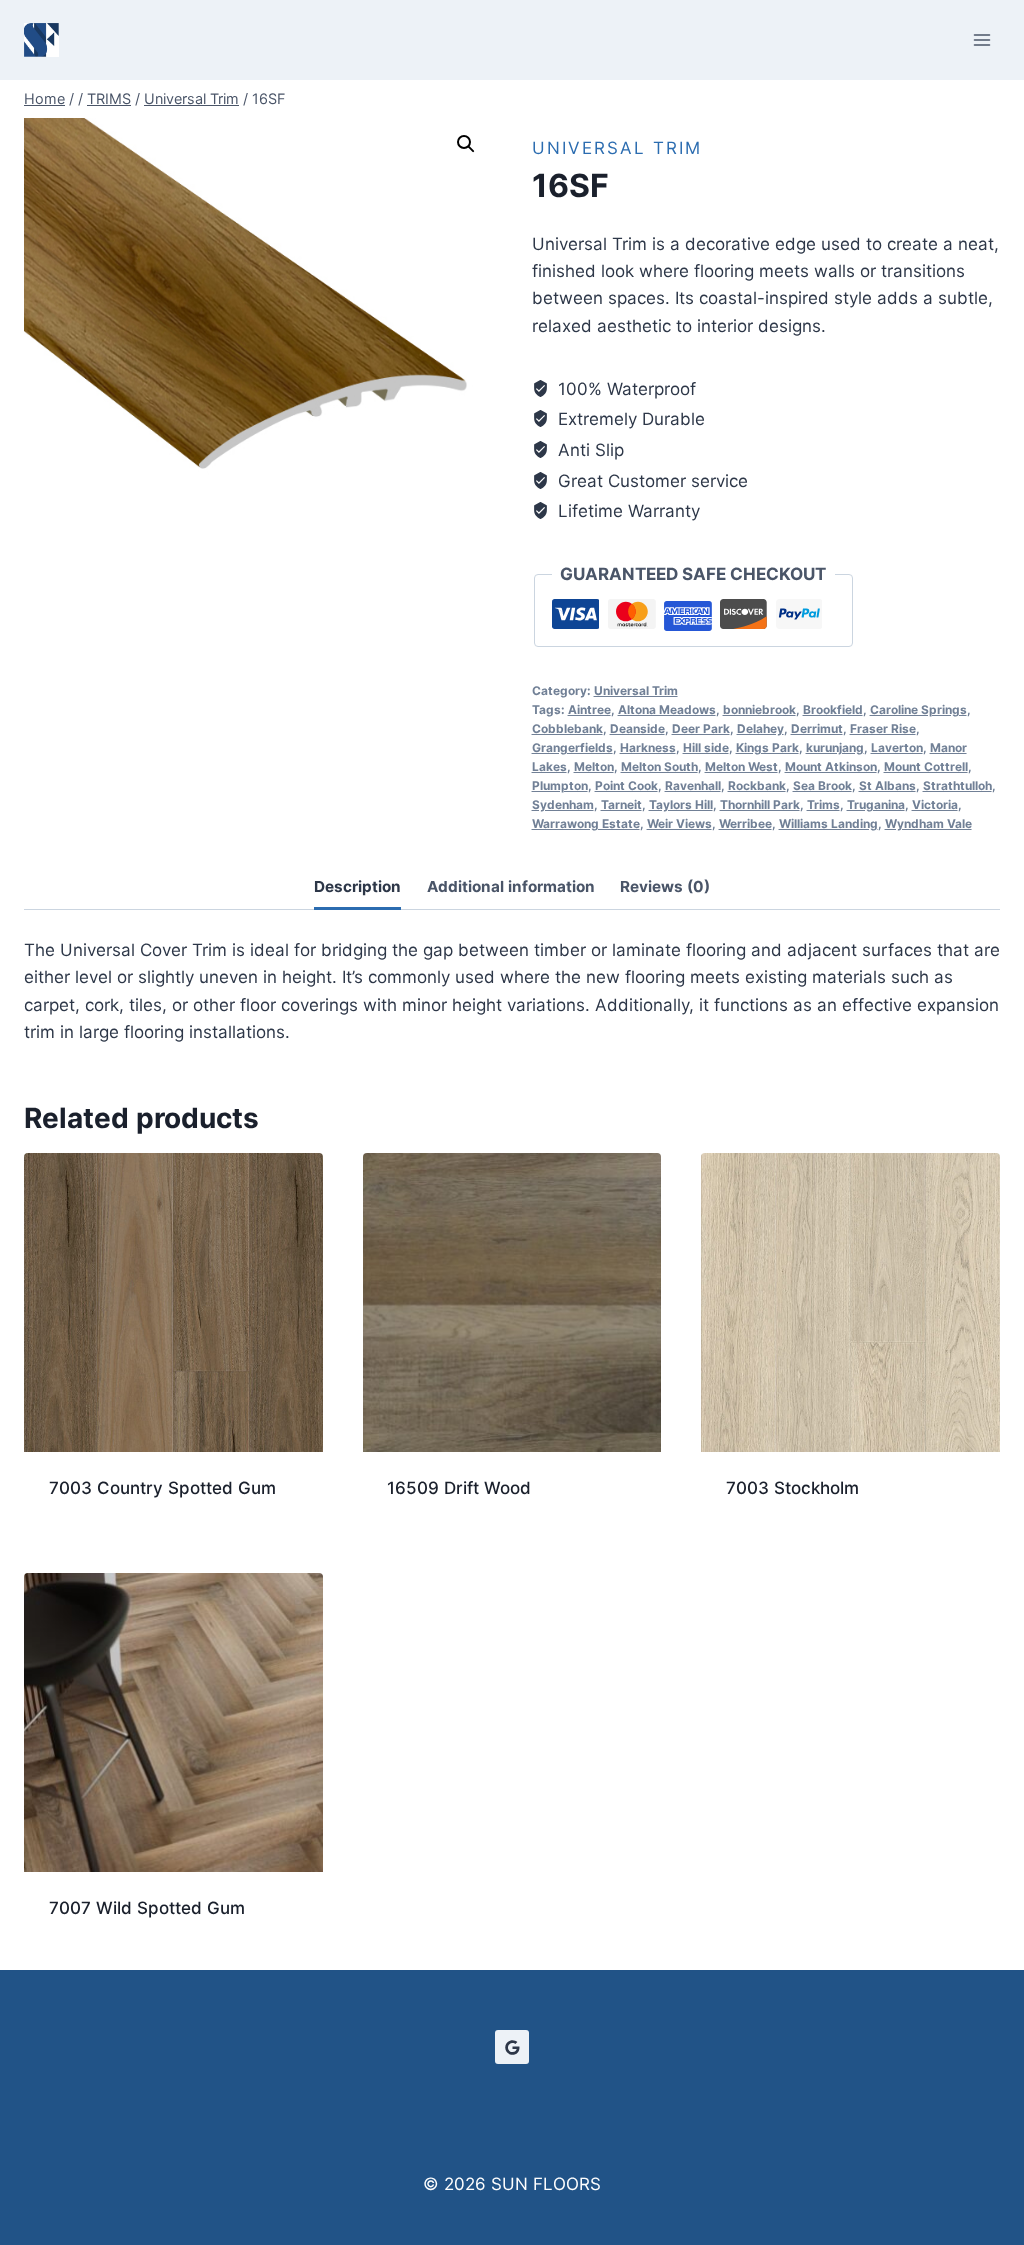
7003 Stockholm (792, 1488)
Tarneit (621, 804)
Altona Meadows (667, 709)
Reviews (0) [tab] (665, 886)
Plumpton (560, 785)
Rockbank (757, 785)
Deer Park (701, 728)
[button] (466, 144)
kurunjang (835, 747)
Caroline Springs (918, 709)
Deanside (637, 728)
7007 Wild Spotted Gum (147, 1908)
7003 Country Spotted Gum (162, 1488)
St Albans (887, 785)
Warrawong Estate (586, 823)
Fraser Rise (883, 728)
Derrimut (817, 728)
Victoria (935, 804)
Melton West (741, 766)
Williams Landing (828, 823)
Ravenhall (693, 785)
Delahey (760, 728)
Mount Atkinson (831, 766)
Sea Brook (822, 785)
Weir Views (679, 823)
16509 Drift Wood (459, 1488)
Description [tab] (357, 886)
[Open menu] (981, 39)
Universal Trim (617, 148)
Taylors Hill (681, 804)
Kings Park (767, 747)
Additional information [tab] (511, 886)
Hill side (706, 747)
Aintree (589, 709)
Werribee (745, 823)
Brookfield (833, 709)
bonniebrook (759, 709)
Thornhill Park (760, 804)
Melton (594, 766)
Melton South (659, 766)
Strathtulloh (957, 785)
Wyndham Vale (928, 823)
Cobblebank (567, 728)
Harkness (648, 747)
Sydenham (563, 804)
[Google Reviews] (512, 2047)
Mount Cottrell (926, 766)
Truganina (876, 804)
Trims (823, 804)
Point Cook (626, 785)
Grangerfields (572, 747)
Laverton (897, 747)
